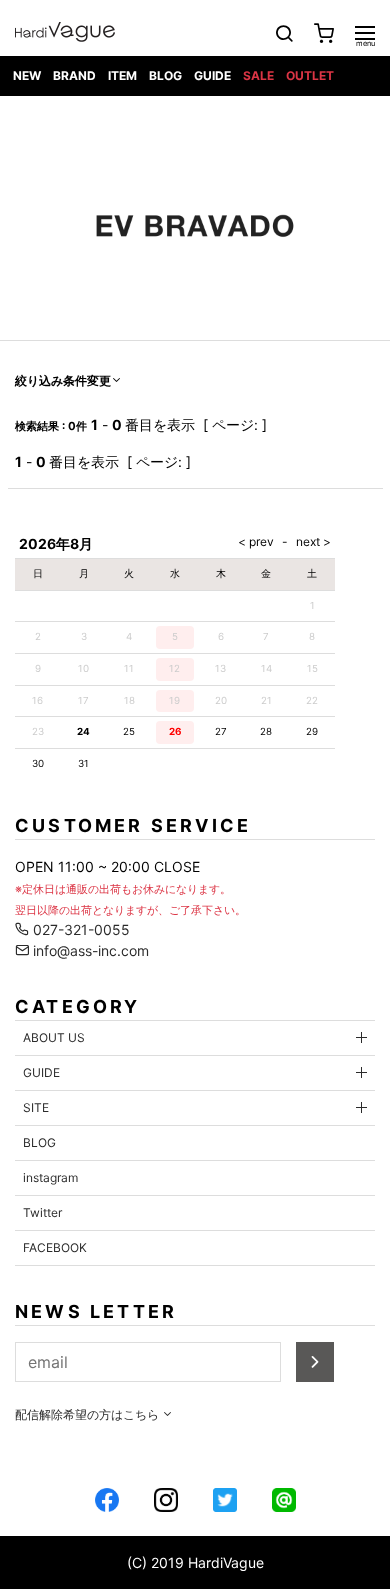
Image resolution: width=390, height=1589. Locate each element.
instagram (50, 1177)
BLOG (165, 75)
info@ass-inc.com (89, 950)
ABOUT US (54, 1037)
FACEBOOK (55, 1247)
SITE (36, 1107)
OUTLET (310, 75)
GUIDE (212, 75)
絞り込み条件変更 (63, 380)
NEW (27, 75)
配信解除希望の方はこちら (88, 1414)
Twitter (42, 1212)
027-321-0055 (79, 929)
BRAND (74, 75)
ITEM (122, 75)
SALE (258, 75)
